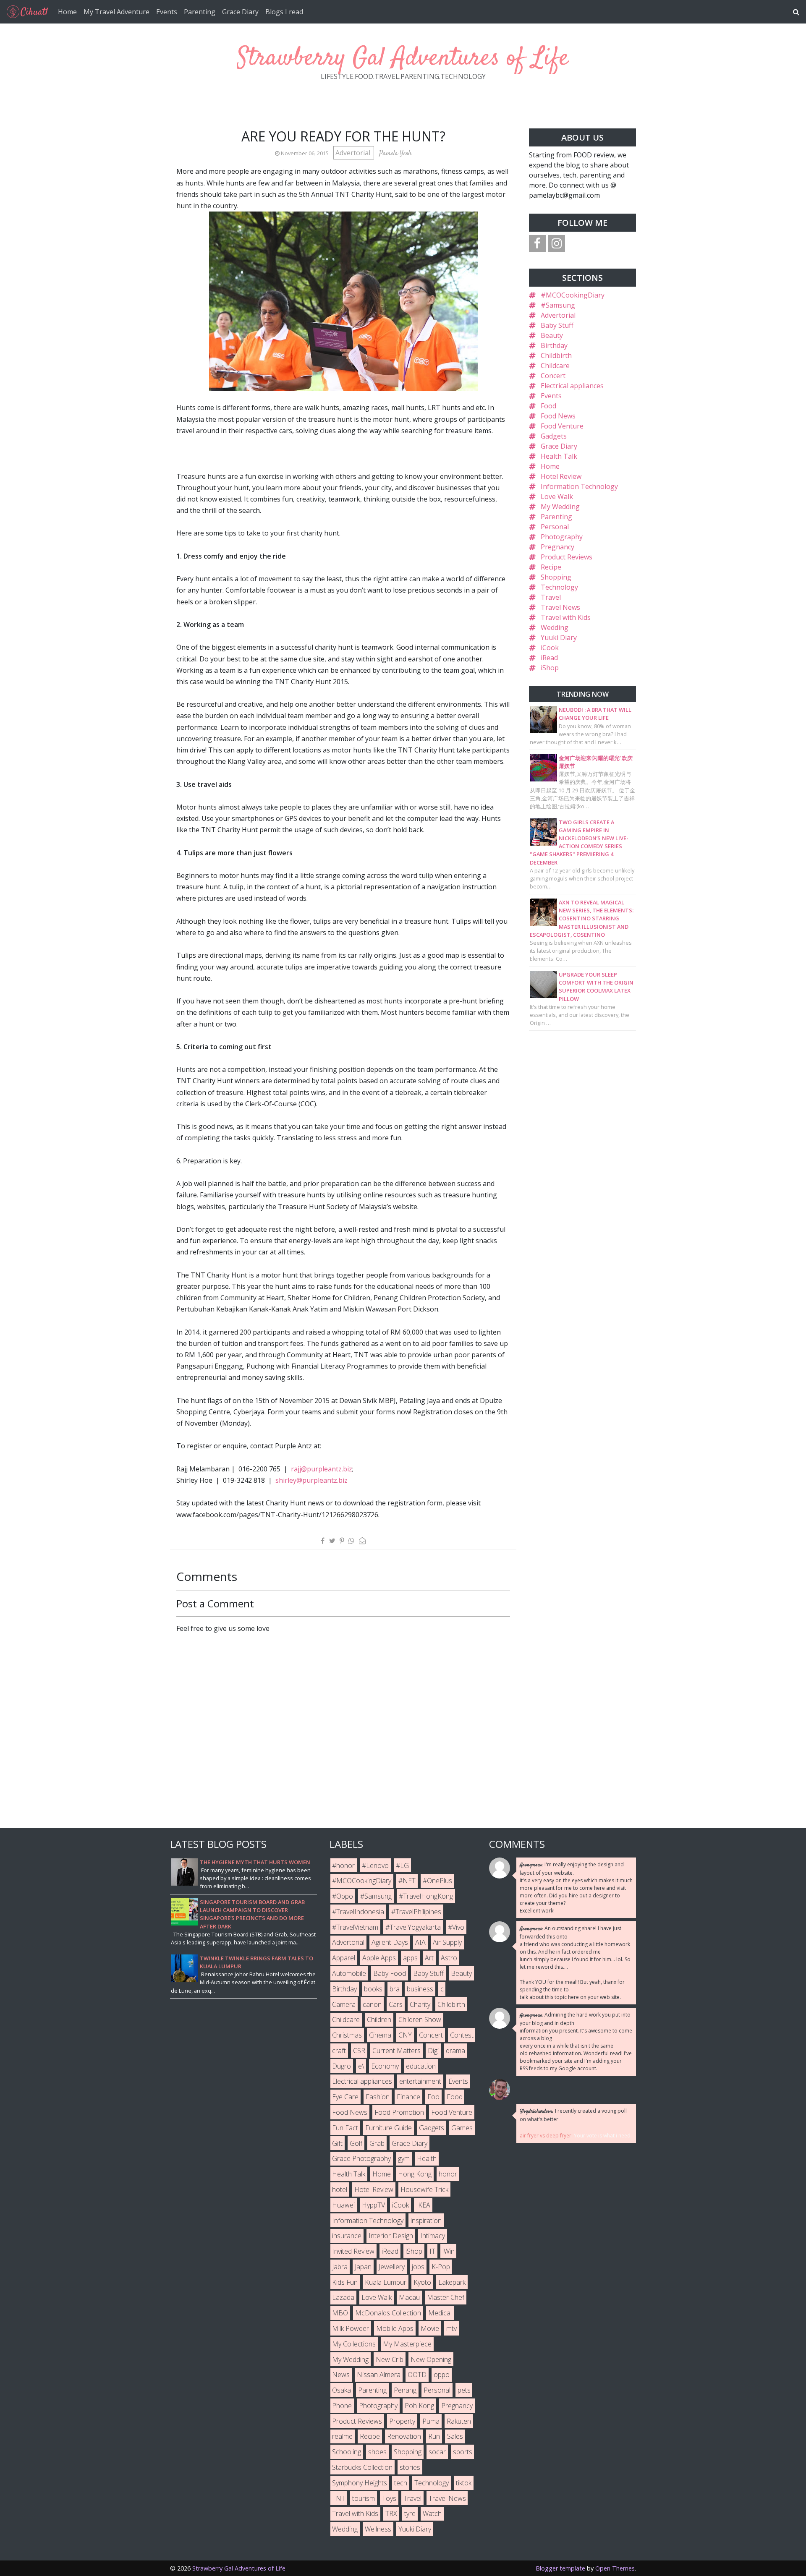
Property (402, 2421)
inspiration (426, 2221)
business (420, 1989)
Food (548, 406)
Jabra (340, 2267)
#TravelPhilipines (416, 1912)
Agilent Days (390, 1942)
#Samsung (558, 305)
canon (372, 2004)
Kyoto (422, 2282)
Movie (430, 2328)
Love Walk (557, 496)
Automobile (349, 1973)
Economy (385, 2066)
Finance (408, 2097)
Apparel (344, 1958)
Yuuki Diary (559, 637)
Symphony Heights (360, 2483)
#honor (343, 1865)
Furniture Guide (389, 2128)
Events (167, 12)
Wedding (555, 627)
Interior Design (391, 2236)
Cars (396, 2004)
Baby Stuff (557, 325)
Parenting (200, 12)
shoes (377, 2452)
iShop (550, 668)
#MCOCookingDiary (573, 295)
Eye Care (345, 2097)
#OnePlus (437, 1881)
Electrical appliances (572, 386)
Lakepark (452, 2282)
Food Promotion (399, 2112)
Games (462, 2128)
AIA (420, 1942)
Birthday (554, 345)
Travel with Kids (566, 617)
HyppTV (373, 2205)
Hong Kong (415, 2174)
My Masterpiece (407, 2344)
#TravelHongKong (426, 1896)
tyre (410, 2513)
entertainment (420, 2081)
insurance (347, 2236)
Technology (559, 587)
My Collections (354, 2344)
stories (410, 2467)
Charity (420, 2004)
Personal (555, 527)
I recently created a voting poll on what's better (573, 2115)
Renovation (404, 2436)
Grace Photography (361, 2158)
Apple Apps (379, 1958)
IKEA (423, 2205)
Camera (344, 2004)
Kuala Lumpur (386, 2282)
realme (342, 2436)
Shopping (556, 577)
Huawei (343, 2205)
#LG (402, 1865)
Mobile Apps (395, 2328)
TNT (339, 2498)
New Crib (390, 2359)
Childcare (555, 366)
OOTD (417, 2375)
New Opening (431, 2359)
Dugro (342, 2066)
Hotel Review (561, 476)
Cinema (380, 2035)
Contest (462, 2035)
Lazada (343, 2297)
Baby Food (390, 1973)
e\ (361, 2066)
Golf (356, 2143)
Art (429, 1958)
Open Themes (615, 2568)
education (421, 2066)
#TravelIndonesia (358, 1912)
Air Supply (447, 1942)
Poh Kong (419, 2406)
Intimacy (433, 2236)
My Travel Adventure (116, 12)
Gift (337, 2143)
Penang (405, 2390)
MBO (340, 2313)
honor (448, 2174)
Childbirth (556, 355)
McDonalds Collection (388, 2313)
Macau (409, 2297)
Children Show (420, 2020)
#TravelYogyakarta (413, 1927)
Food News (558, 416)
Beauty (552, 335)
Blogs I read (284, 12)
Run (434, 2436)
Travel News (560, 607)
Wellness (378, 2529)
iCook (550, 648)
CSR (359, 2051)
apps (410, 1958)
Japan (363, 2267)
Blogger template (560, 2568)
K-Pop (441, 2267)
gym (404, 2158)
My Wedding (560, 507)
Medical (440, 2313)
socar (437, 2452)
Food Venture (562, 426)
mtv (451, 2328)
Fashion (378, 2097)
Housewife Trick (424, 2189)
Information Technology (579, 486)
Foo (433, 2097)
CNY (405, 2035)
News (341, 2375)
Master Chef (446, 2297)
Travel (551, 597)
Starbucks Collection (362, 2467)
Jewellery (392, 2267)
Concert (553, 376)
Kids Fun (345, 2282)
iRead (549, 658)
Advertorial (354, 153)
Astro (449, 1958)
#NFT (407, 1881)
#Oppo (343, 1896)
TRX (391, 2513)
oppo (442, 2375)
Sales (455, 2436)
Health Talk (559, 456)
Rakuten (459, 2421)
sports (463, 2452)
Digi (433, 2051)
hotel (340, 2189)
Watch (432, 2513)
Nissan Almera (379, 2375)
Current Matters (396, 2051)
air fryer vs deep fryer (546, 2136)
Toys (389, 2498)
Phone (342, 2406)
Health (427, 2158)
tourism (364, 2498)
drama (455, 2051)
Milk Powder (351, 2328)
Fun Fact (345, 2128)
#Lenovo (375, 1865)
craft (339, 2051)
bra (395, 1989)
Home (67, 12)
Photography (562, 537)
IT (432, 2251)
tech (401, 2483)
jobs (418, 2267)
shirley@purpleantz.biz (311, 1480)
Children (379, 2020)
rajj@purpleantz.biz (322, 1469)
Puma (431, 2421)
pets (464, 2390)
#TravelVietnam (355, 1927)
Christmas (347, 2035)
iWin (449, 2251)
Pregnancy (557, 547)
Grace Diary (240, 12)
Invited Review (353, 2251)
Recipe (551, 567)
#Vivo (456, 1927)
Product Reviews (567, 557)
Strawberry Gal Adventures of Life (403, 59)
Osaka (342, 2390)
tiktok (464, 2483)
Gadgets (554, 436)
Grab (377, 2143)
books (373, 1989)
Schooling (347, 2452)
